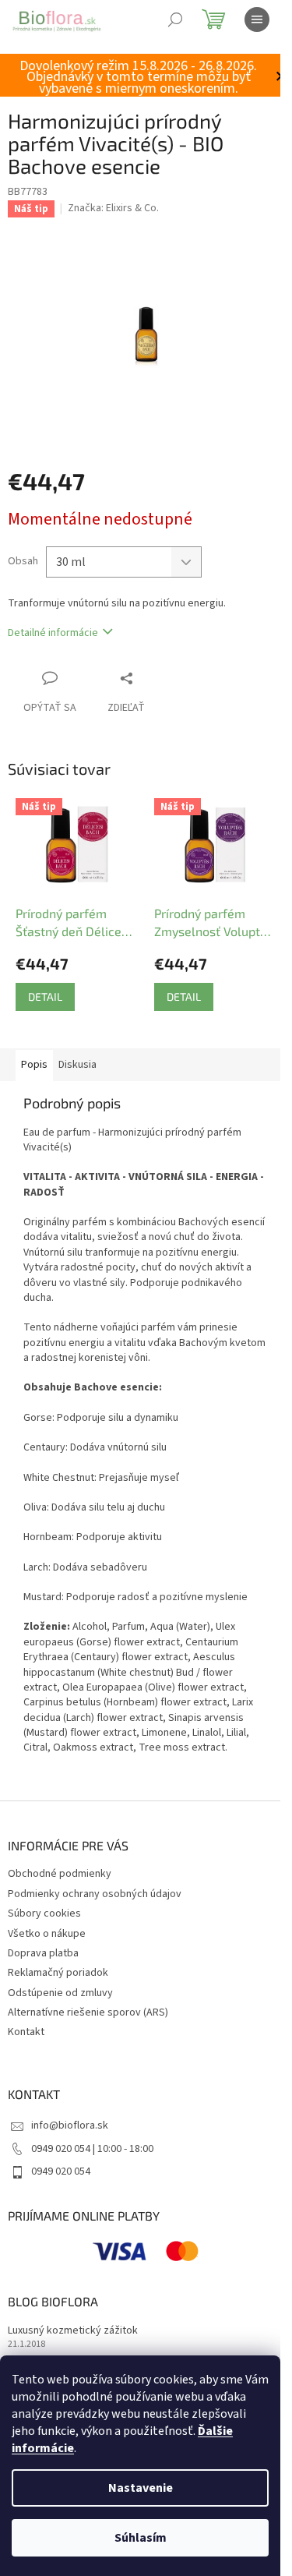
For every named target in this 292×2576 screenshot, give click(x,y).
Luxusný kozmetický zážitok (73, 2331)
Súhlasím (141, 2538)
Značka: (113, 208)
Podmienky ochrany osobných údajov (95, 1894)
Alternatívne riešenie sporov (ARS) (88, 2012)
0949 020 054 (61, 2171)
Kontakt (26, 2032)
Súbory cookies (44, 1913)
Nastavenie (141, 2488)
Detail (45, 996)
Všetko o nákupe (47, 1934)
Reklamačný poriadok (58, 1973)
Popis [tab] (34, 1065)
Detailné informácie (53, 633)
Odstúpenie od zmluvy (60, 1993)
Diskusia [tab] (77, 1065)
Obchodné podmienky (60, 1874)
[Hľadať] (175, 19)
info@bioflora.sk (70, 2125)
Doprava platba (43, 1953)
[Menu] (257, 19)
